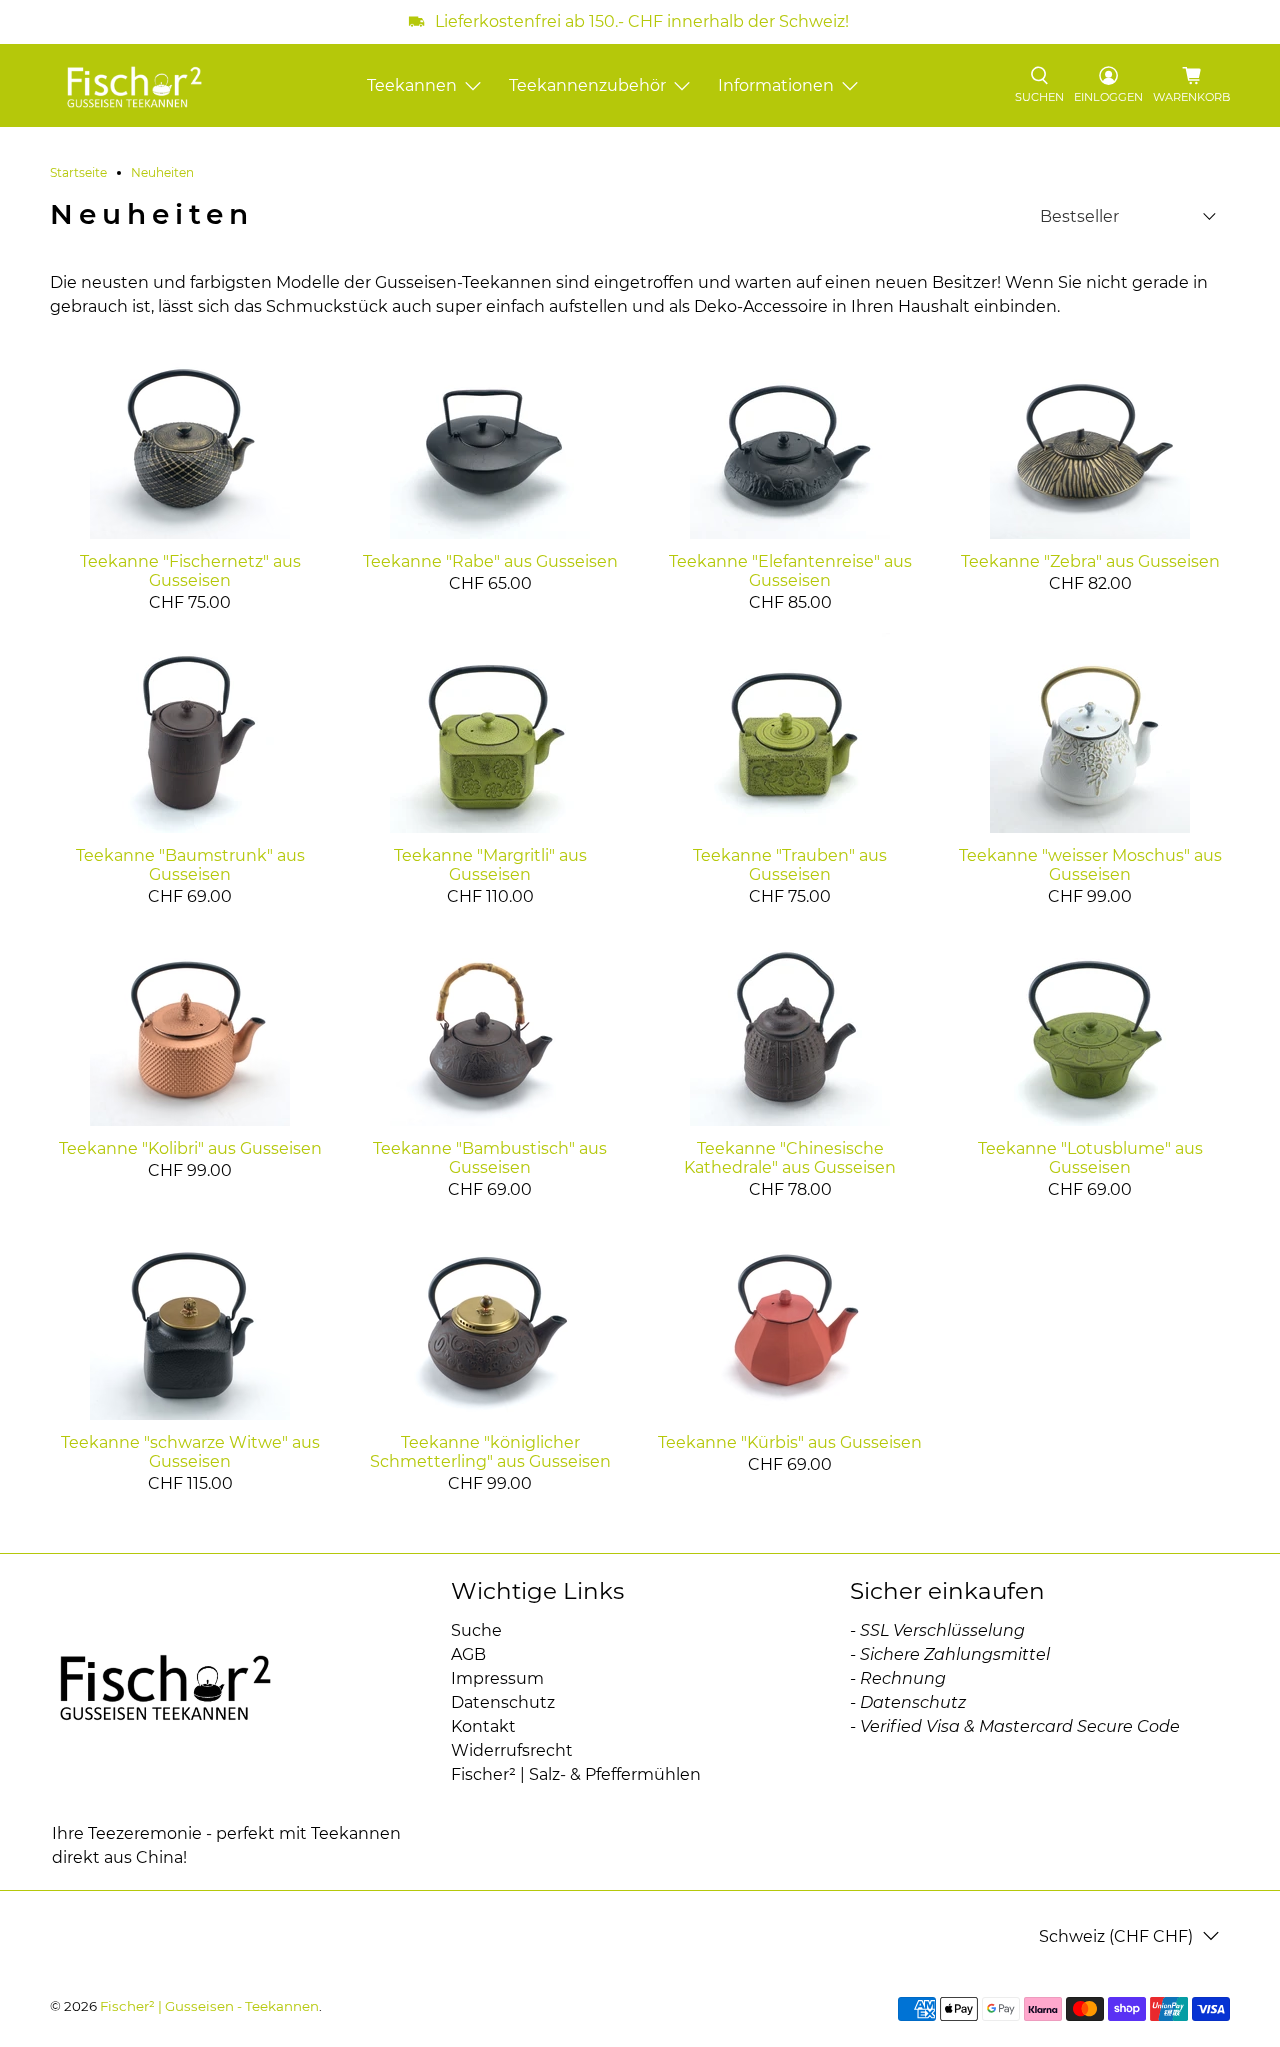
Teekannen (412, 85)
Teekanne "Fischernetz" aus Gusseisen (190, 571)
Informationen (776, 85)
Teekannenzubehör (587, 85)
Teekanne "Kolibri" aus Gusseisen (190, 1148)
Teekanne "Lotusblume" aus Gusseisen (1090, 1158)
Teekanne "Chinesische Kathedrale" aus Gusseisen (790, 1158)
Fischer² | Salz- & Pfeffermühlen (576, 1774)
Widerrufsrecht (512, 1750)
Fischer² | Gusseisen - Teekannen (209, 2006)
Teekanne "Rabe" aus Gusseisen (490, 561)
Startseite (78, 173)
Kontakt (483, 1726)
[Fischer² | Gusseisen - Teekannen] (134, 85)
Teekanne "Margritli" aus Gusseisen (490, 865)
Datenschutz (503, 1702)
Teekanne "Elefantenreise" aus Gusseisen (790, 571)
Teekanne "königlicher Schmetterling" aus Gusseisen (490, 1452)
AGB (468, 1654)
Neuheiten (162, 173)
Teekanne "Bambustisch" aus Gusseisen (490, 1158)
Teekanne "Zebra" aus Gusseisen (1090, 561)
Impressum (497, 1678)
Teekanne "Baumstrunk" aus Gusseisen (190, 865)
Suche (476, 1630)
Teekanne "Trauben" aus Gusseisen (790, 865)
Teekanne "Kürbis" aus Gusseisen (790, 1442)
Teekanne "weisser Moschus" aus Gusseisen (1090, 865)
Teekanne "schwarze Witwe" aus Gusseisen (190, 1452)
